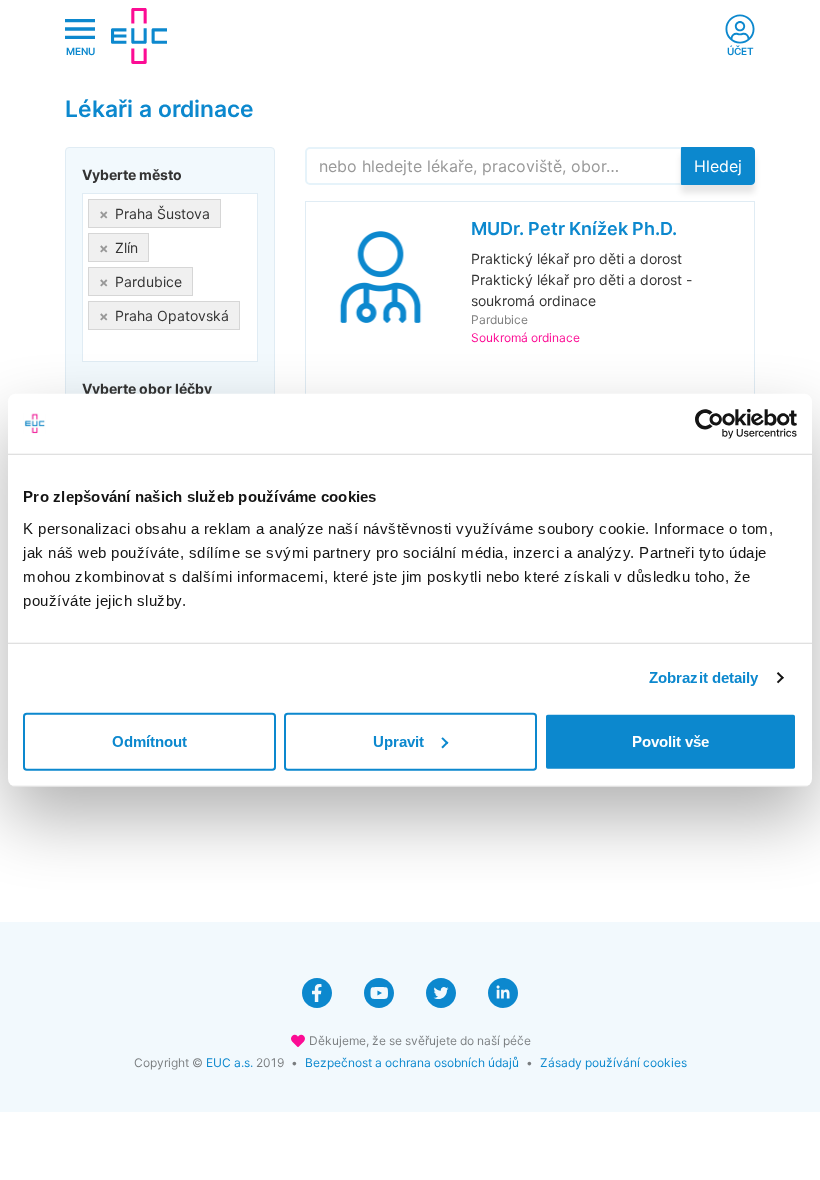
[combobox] (170, 277)
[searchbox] (93, 345)
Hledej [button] (718, 166)
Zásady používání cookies (613, 1062)
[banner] (139, 36)
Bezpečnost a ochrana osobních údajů (412, 1062)
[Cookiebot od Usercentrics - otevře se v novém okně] (709, 424)
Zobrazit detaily (704, 677)
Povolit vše (670, 740)
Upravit (398, 740)
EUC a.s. (229, 1062)
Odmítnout (149, 740)
